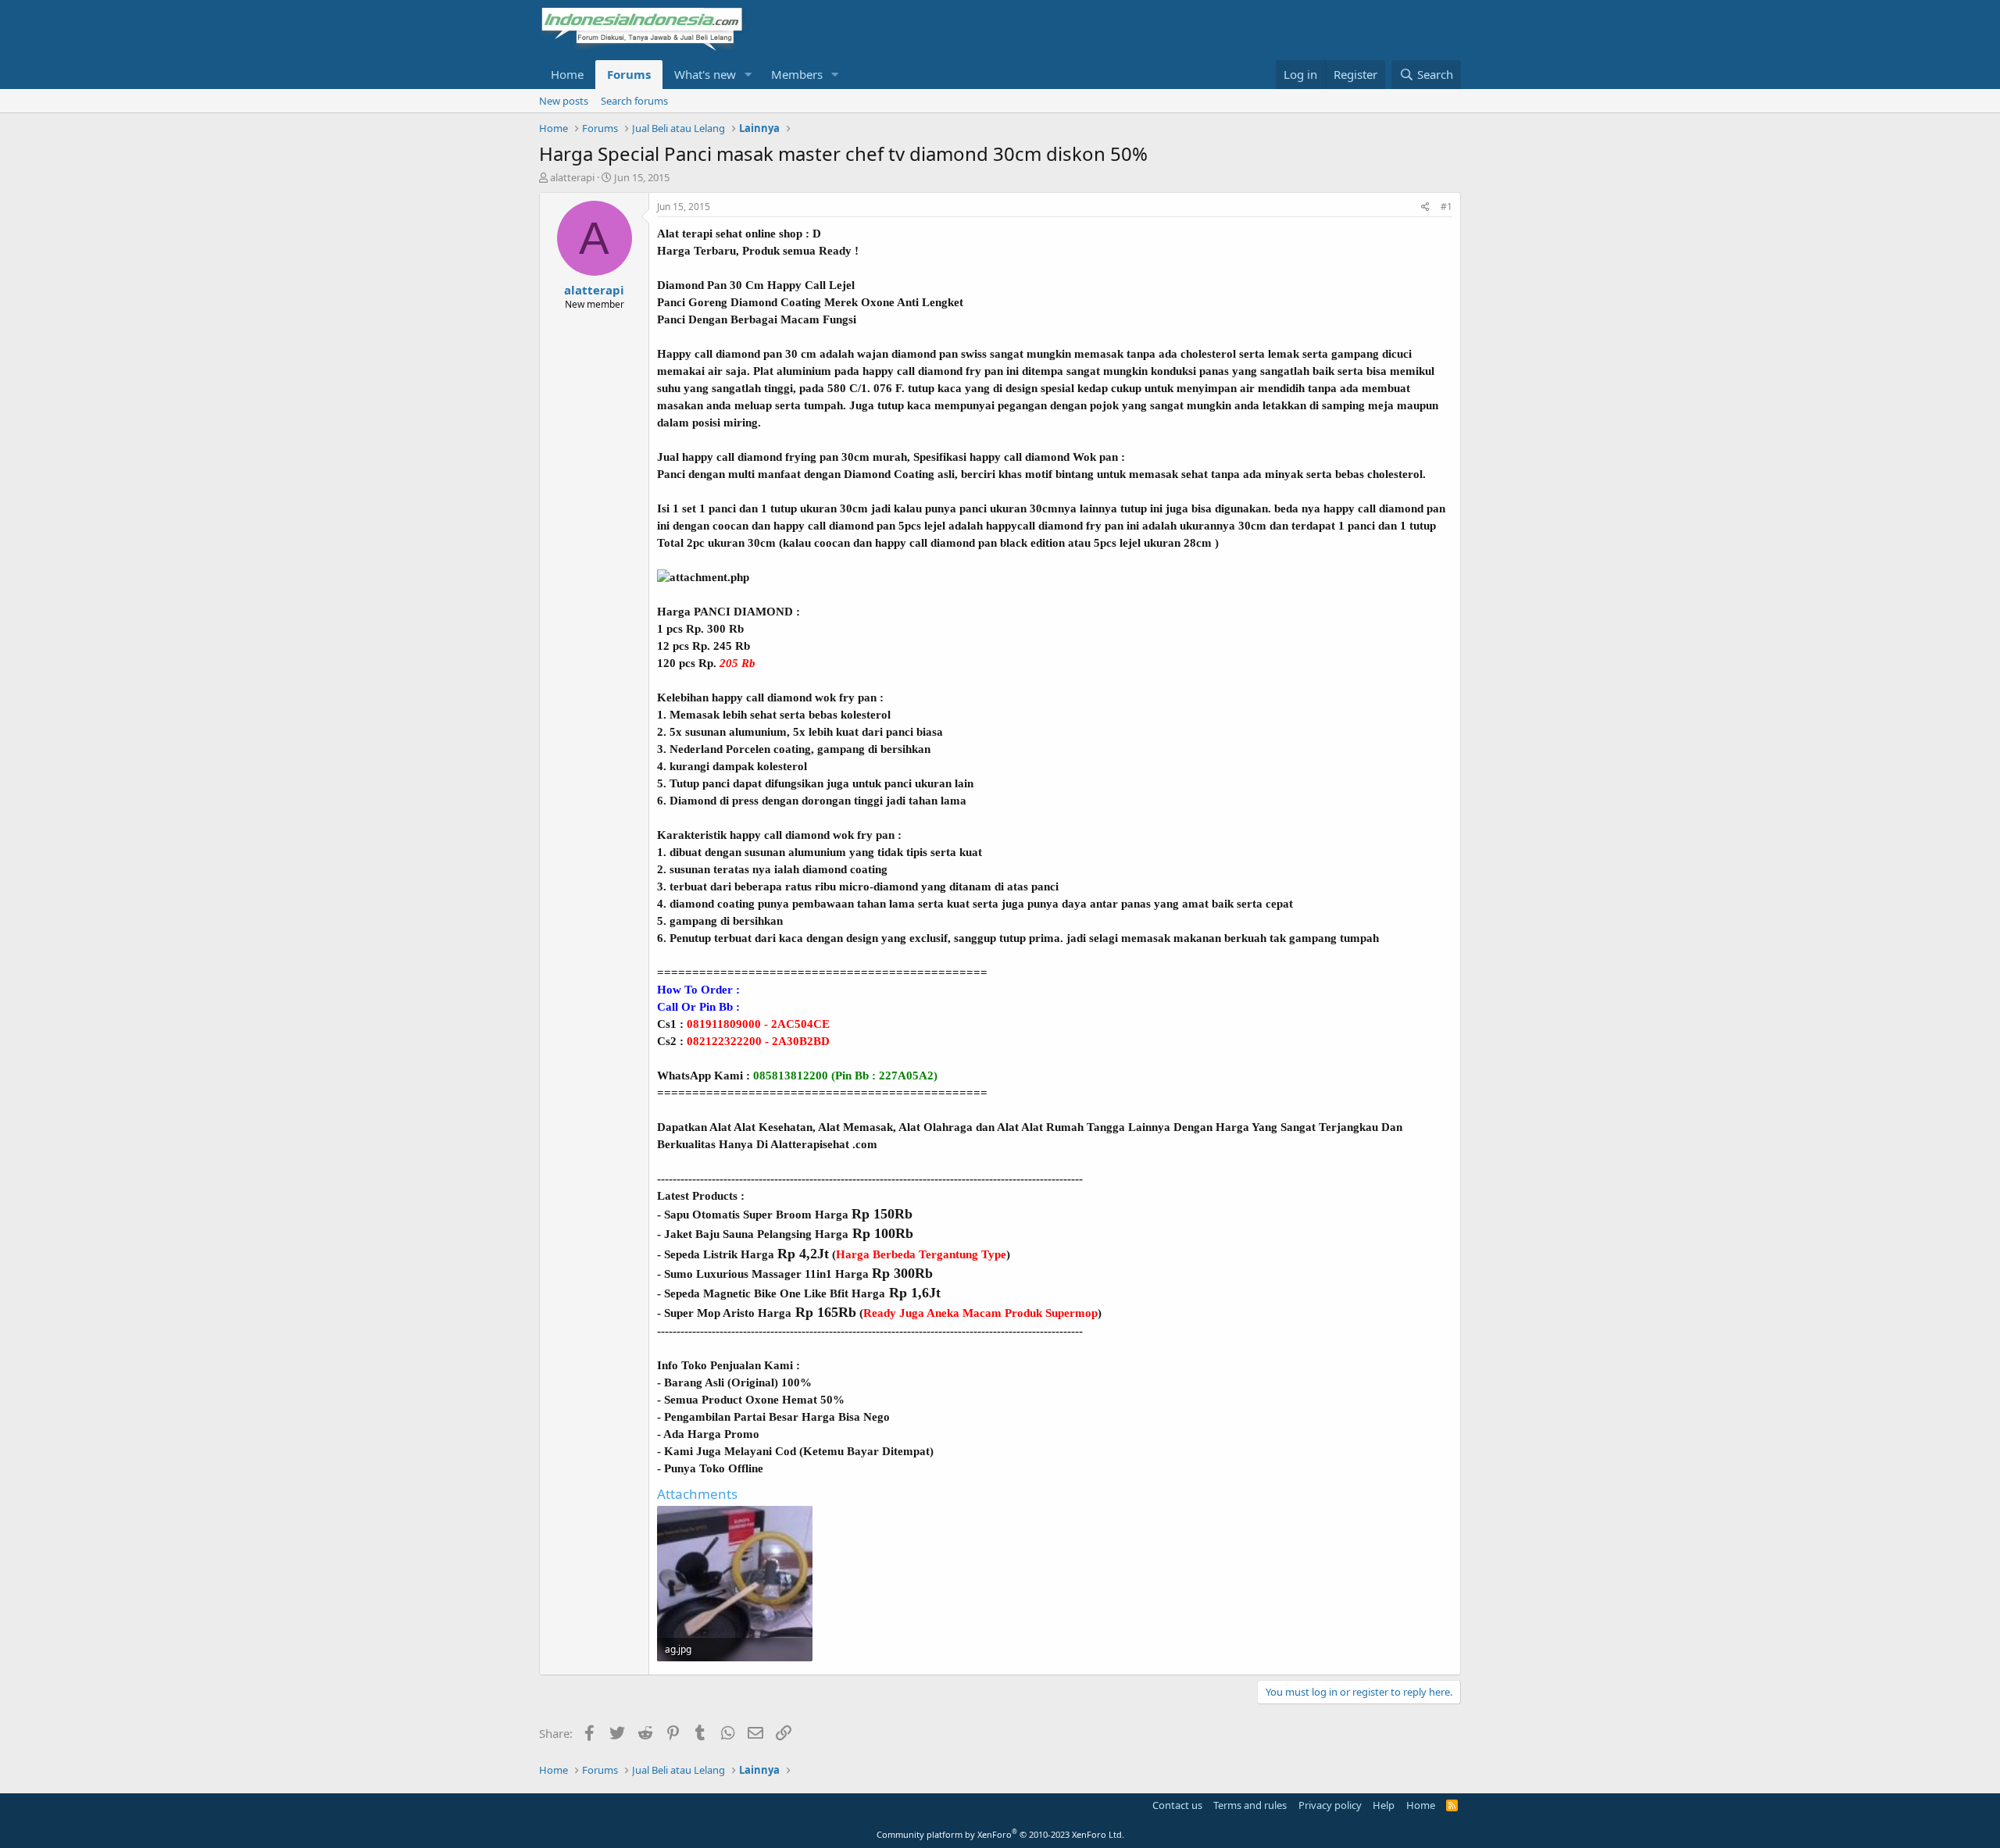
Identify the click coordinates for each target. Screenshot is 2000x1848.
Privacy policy (1330, 1805)
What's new (705, 74)
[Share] (1425, 207)
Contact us (1177, 1805)
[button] (748, 75)
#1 (1446, 207)
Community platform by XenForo (1000, 1834)
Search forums (634, 101)
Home (567, 74)
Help (1384, 1805)
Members (797, 74)
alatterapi (572, 177)
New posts (564, 101)
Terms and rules (1250, 1805)
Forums (629, 74)
